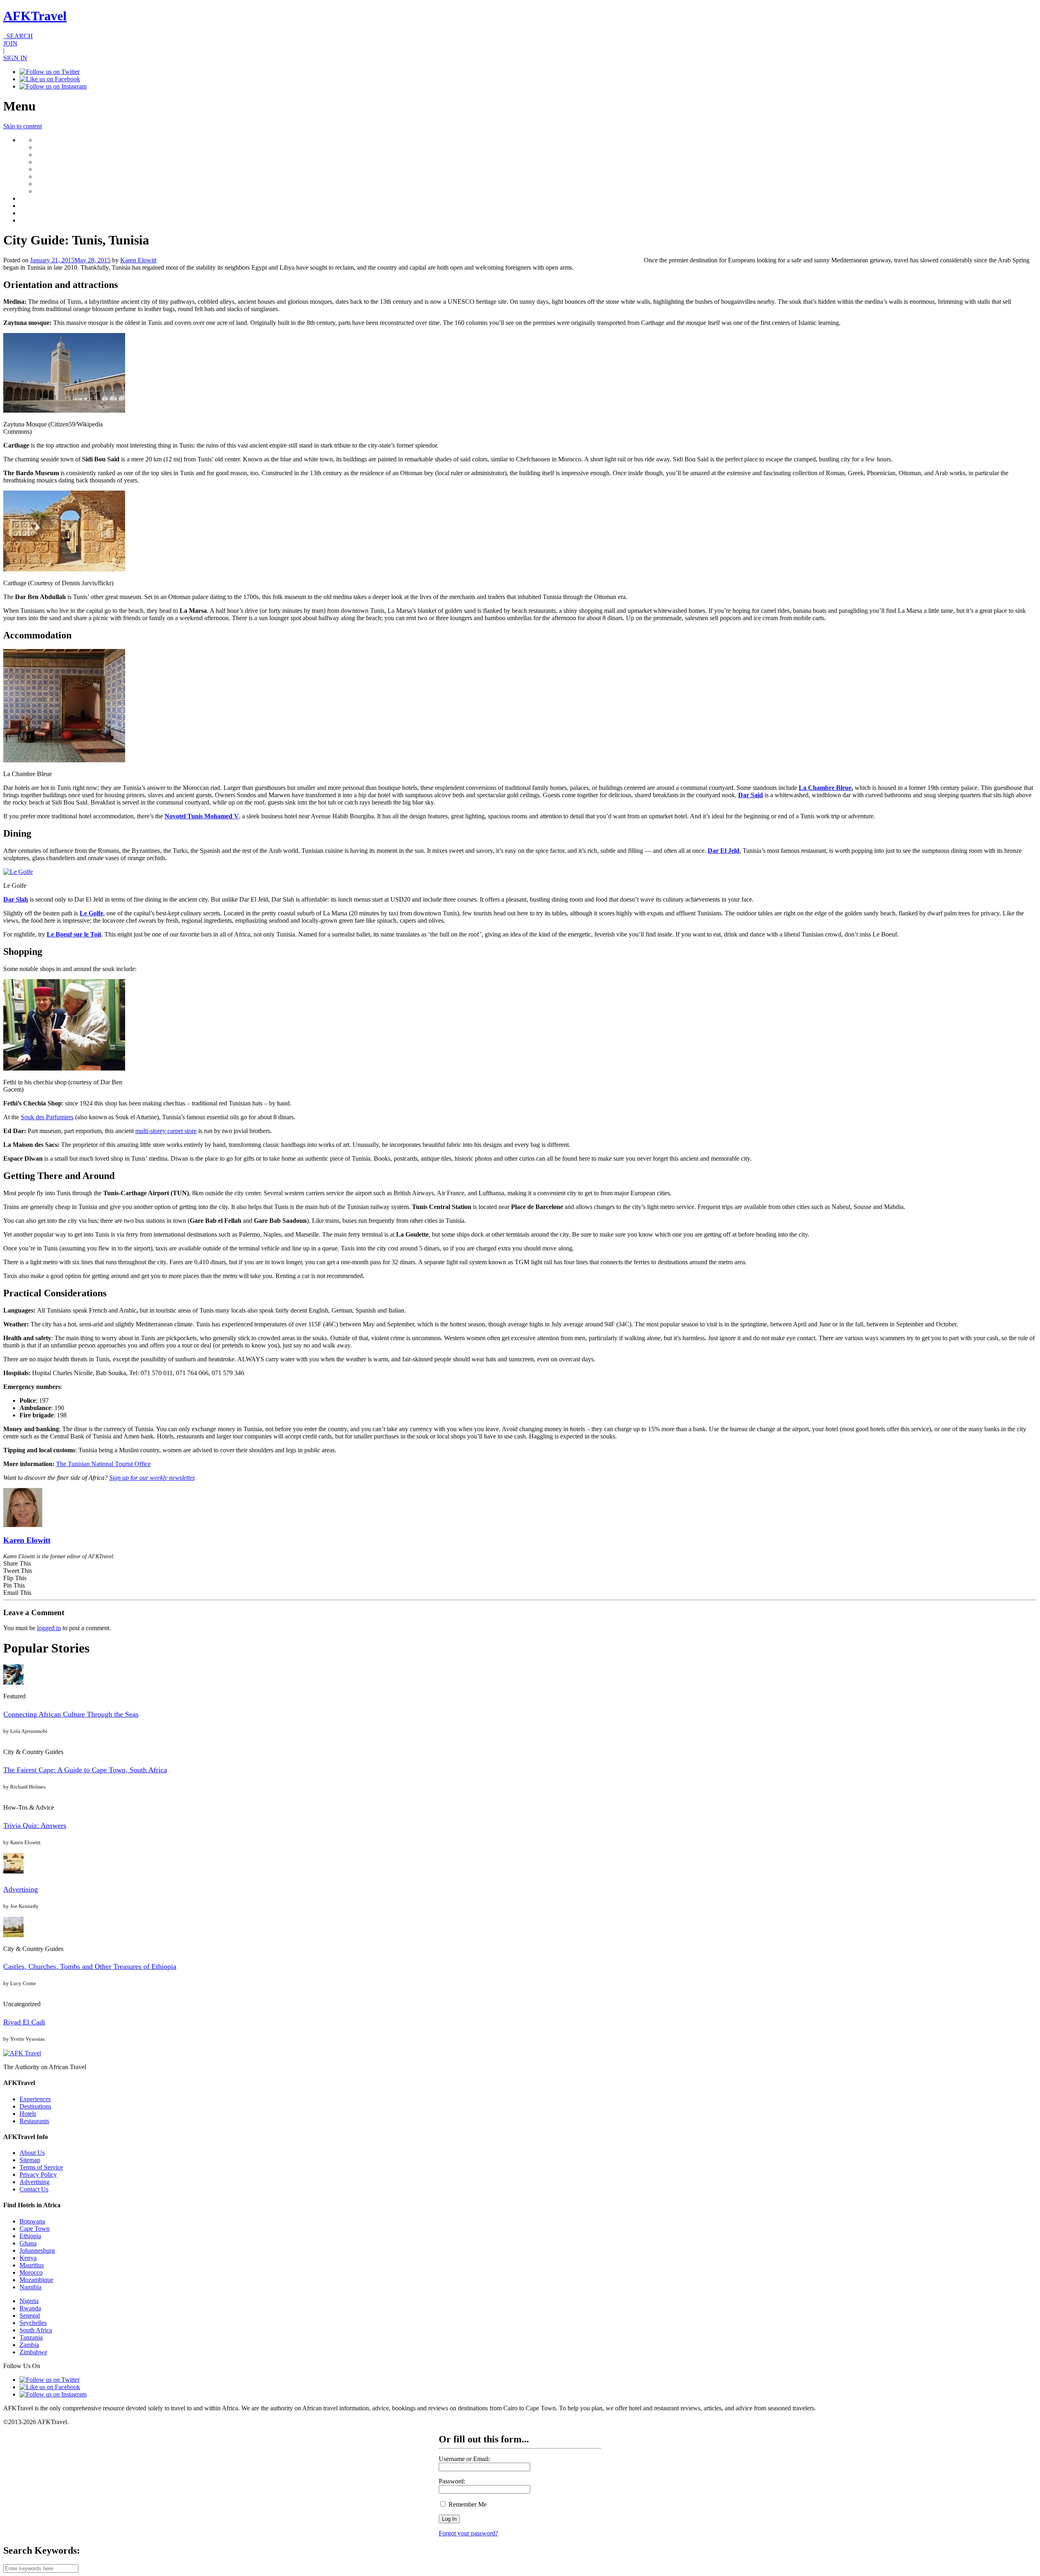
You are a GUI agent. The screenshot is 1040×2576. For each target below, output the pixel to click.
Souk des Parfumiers (47, 1117)
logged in (49, 1628)
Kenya (28, 2258)
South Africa (36, 2330)
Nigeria (29, 2301)
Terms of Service (41, 2167)
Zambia (29, 2345)
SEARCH (18, 36)
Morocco (31, 2272)
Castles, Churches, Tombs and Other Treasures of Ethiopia (90, 1966)
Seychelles (33, 2323)
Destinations (35, 2106)
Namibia (30, 2287)
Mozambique (36, 2280)
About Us (32, 2153)
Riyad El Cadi (24, 2022)
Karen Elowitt (138, 260)
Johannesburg (37, 2250)
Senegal (30, 2315)
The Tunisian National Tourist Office (103, 1464)
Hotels (28, 2114)
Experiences (35, 2099)
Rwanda (30, 2308)
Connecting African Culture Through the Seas (71, 1714)
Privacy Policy (38, 2175)
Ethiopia (30, 2236)
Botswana (32, 2221)
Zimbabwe (33, 2352)
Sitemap (30, 2160)
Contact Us (34, 2189)
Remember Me (467, 2504)
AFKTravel (35, 16)
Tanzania (31, 2337)
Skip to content (23, 126)
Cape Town (35, 2229)
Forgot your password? (468, 2533)
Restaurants (34, 2121)
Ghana (28, 2243)
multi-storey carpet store (166, 1131)
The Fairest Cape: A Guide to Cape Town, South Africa (85, 1770)
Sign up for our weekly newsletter (152, 1478)
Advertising (21, 1889)
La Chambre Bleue (825, 788)
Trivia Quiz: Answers (35, 1825)
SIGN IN (15, 58)
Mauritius (32, 2265)
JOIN (10, 43)
